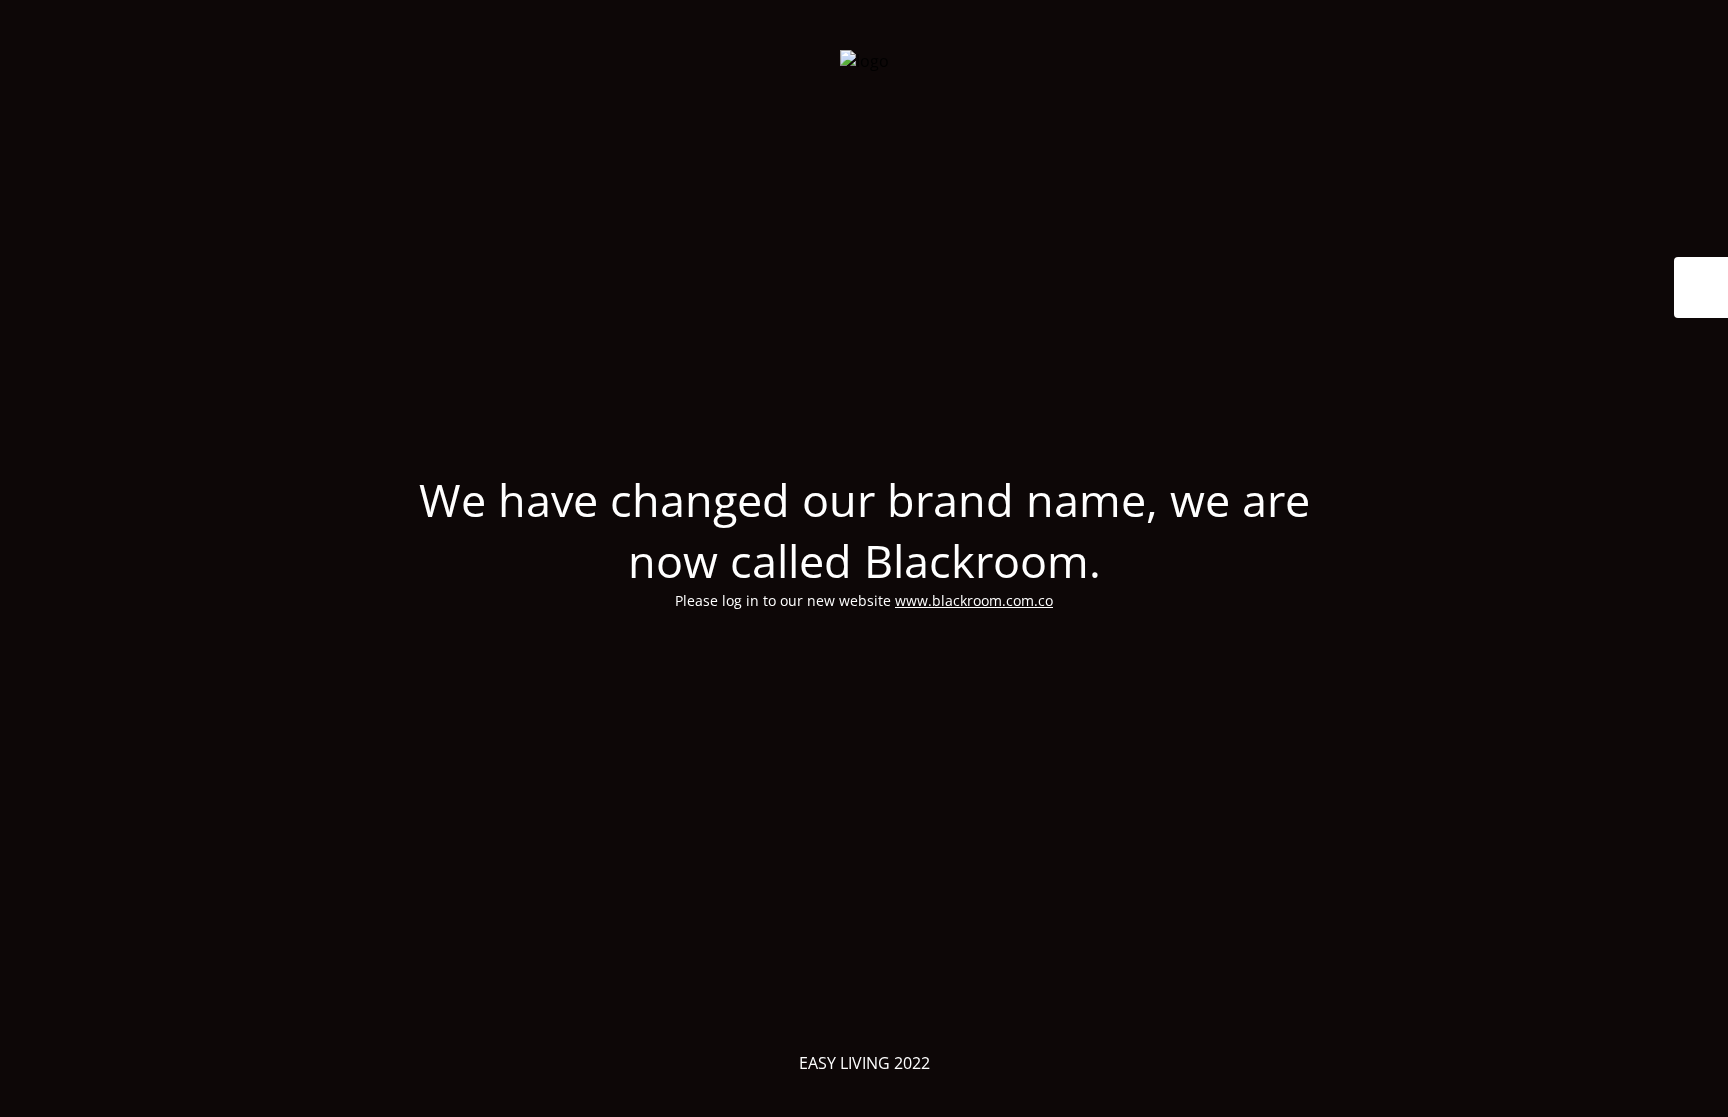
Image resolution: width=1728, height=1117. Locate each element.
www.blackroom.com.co (974, 600)
